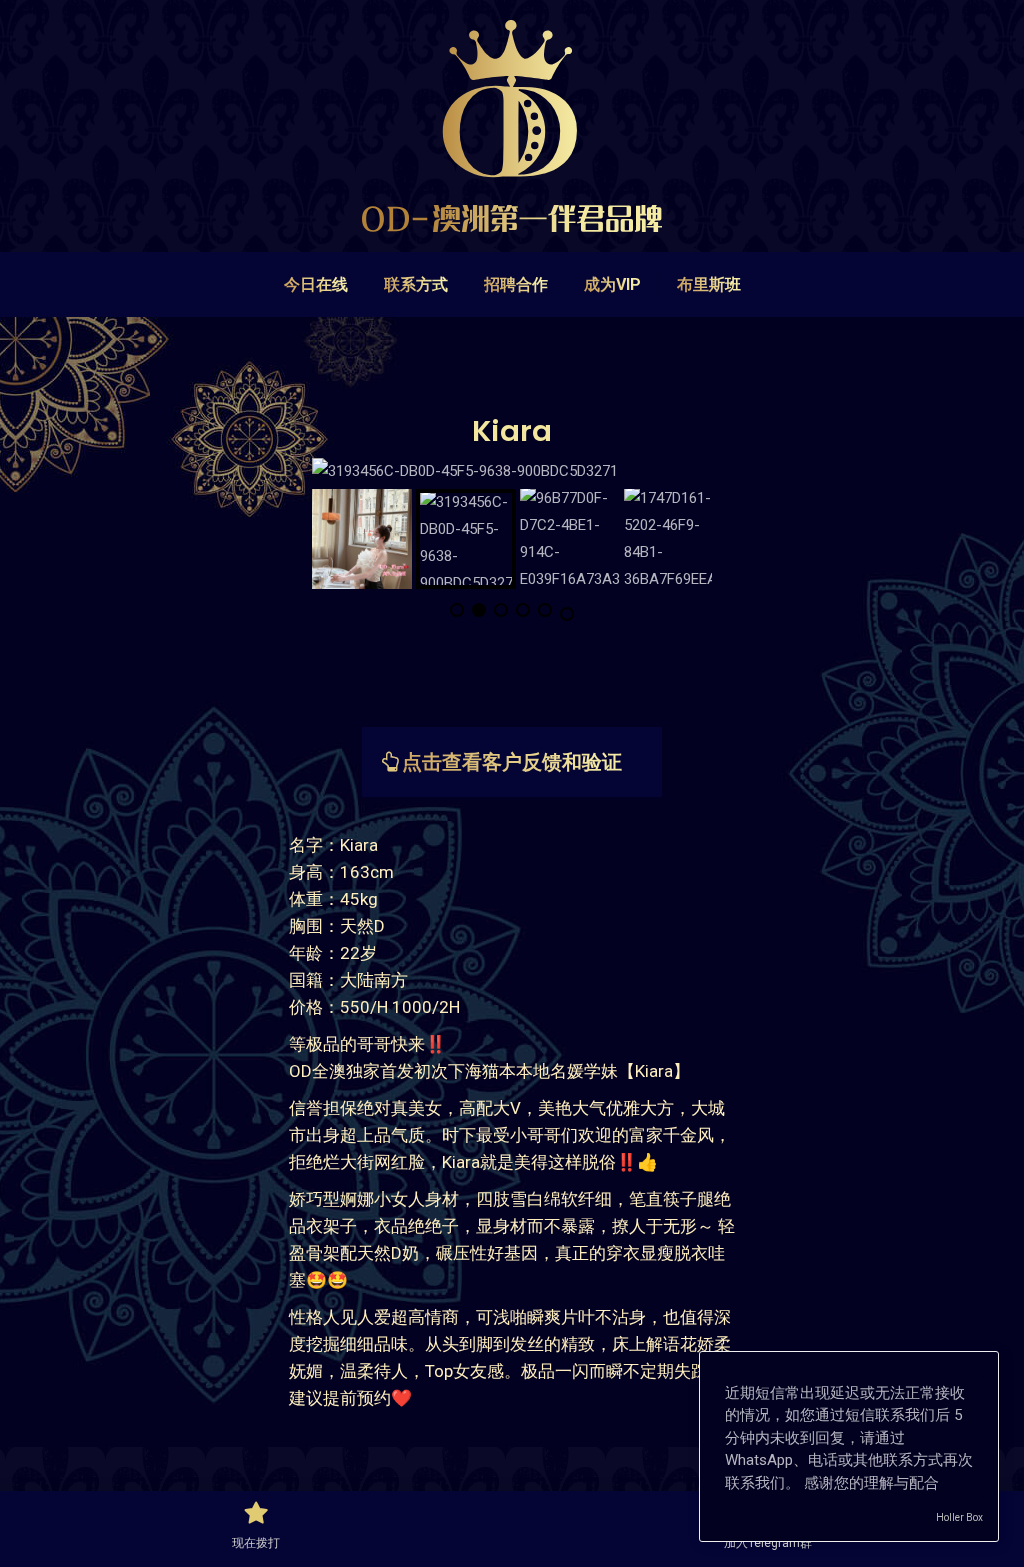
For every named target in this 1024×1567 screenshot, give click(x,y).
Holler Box (959, 1517)
